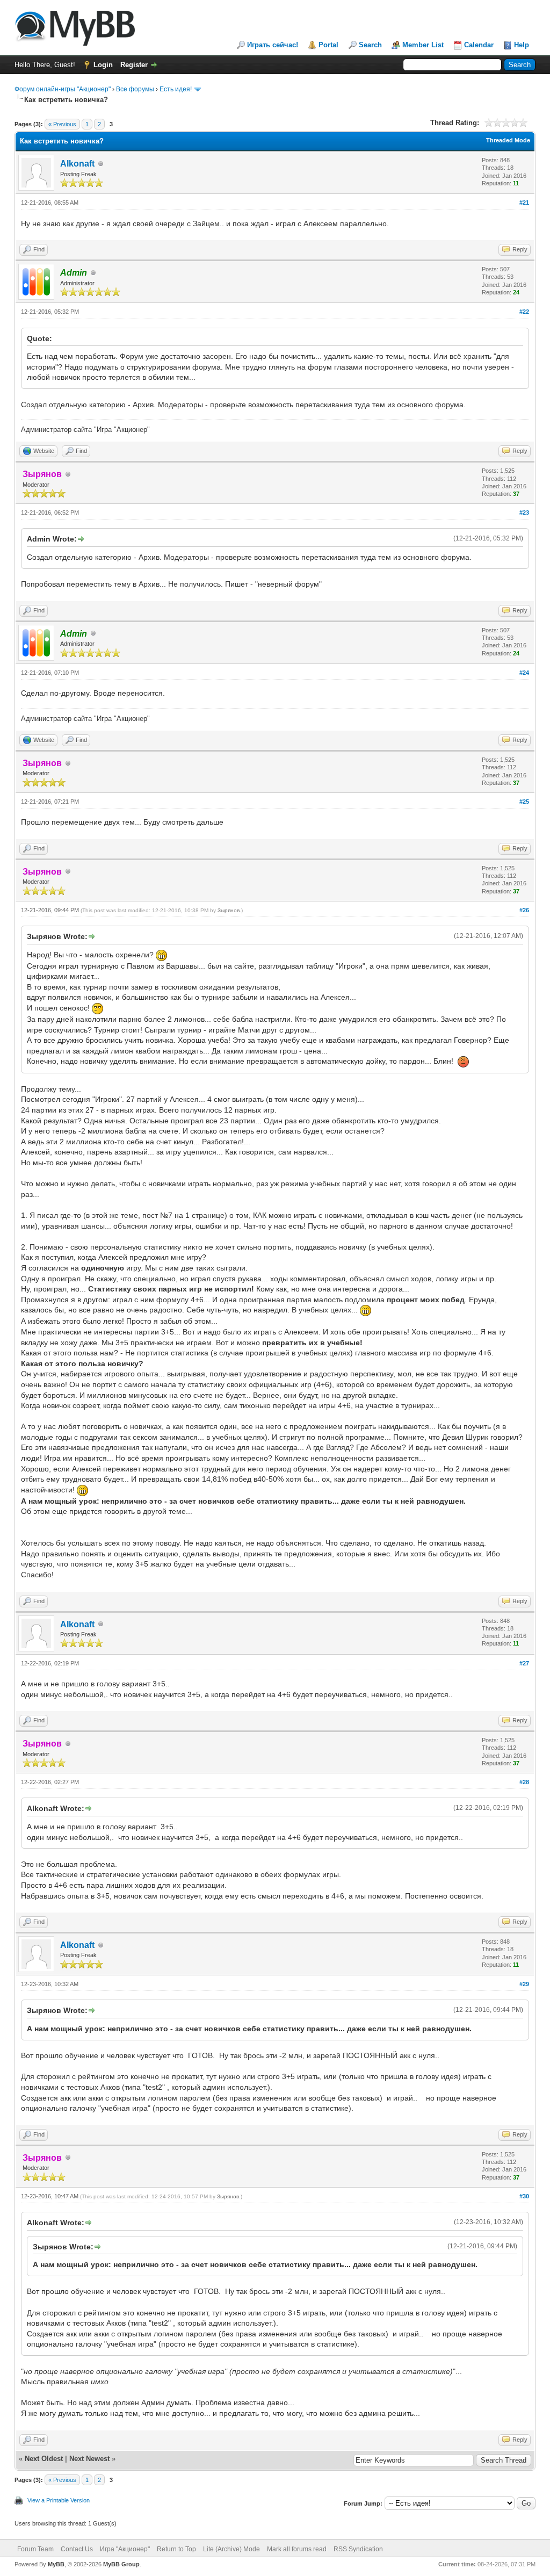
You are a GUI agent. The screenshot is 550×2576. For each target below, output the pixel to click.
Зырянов (229, 910)
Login (103, 65)
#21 (524, 203)
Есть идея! (176, 89)
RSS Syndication (358, 2549)
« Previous (62, 124)
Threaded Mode (508, 140)
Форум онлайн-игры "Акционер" (63, 89)
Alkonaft (77, 164)
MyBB (56, 2564)
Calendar (479, 45)
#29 (524, 1984)
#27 (524, 1663)
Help (522, 45)
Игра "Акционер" (125, 2549)
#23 (524, 513)
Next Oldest (44, 2459)
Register (134, 65)
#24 (524, 673)
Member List (423, 45)
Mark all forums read (297, 2549)
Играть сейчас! (273, 45)
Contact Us (77, 2549)
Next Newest (89, 2459)
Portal (328, 45)
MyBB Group (121, 2564)
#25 (524, 802)
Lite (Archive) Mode (231, 2549)
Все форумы (135, 89)
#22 (524, 312)
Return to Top (176, 2549)
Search (370, 45)
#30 (524, 2196)
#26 (524, 910)
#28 (524, 1782)
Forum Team (35, 2549)
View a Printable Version (59, 2500)
